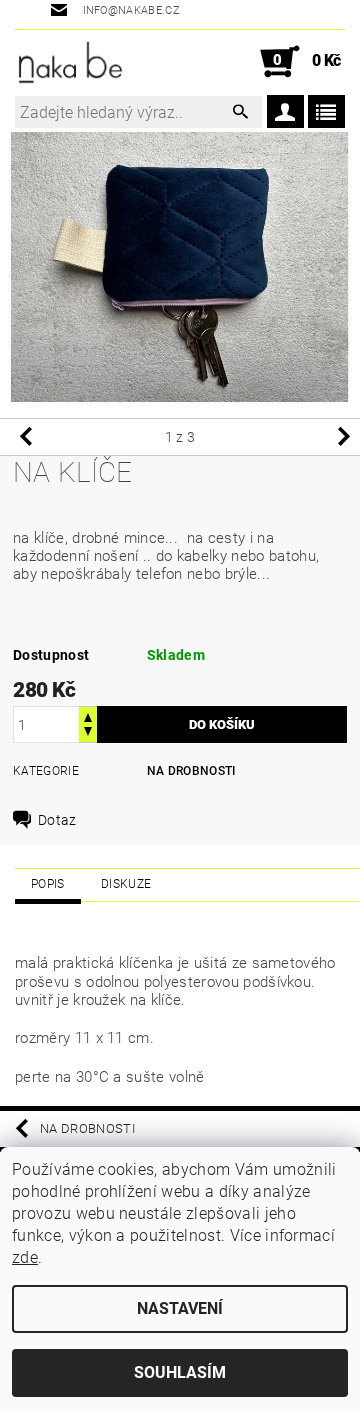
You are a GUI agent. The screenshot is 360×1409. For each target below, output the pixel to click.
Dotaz (57, 820)
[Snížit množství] (88, 733)
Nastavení (180, 1308)
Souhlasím (180, 1372)
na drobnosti (191, 771)
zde (25, 1257)
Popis (48, 884)
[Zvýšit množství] (88, 715)
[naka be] (70, 62)
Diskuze (126, 884)
